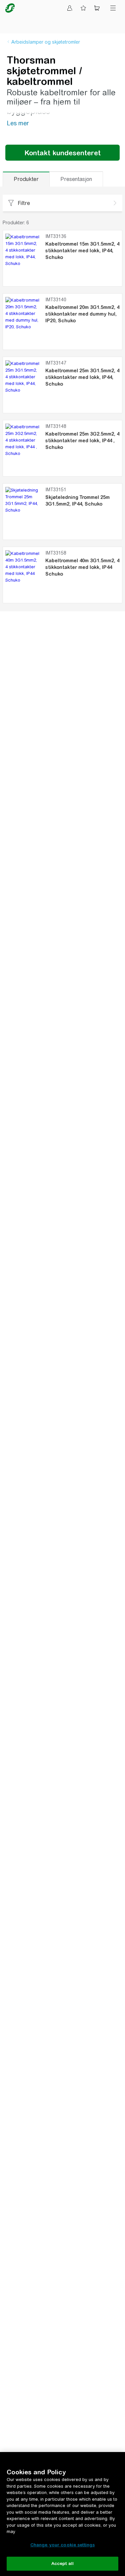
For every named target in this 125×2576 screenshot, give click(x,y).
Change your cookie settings (63, 2545)
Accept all (62, 2564)
